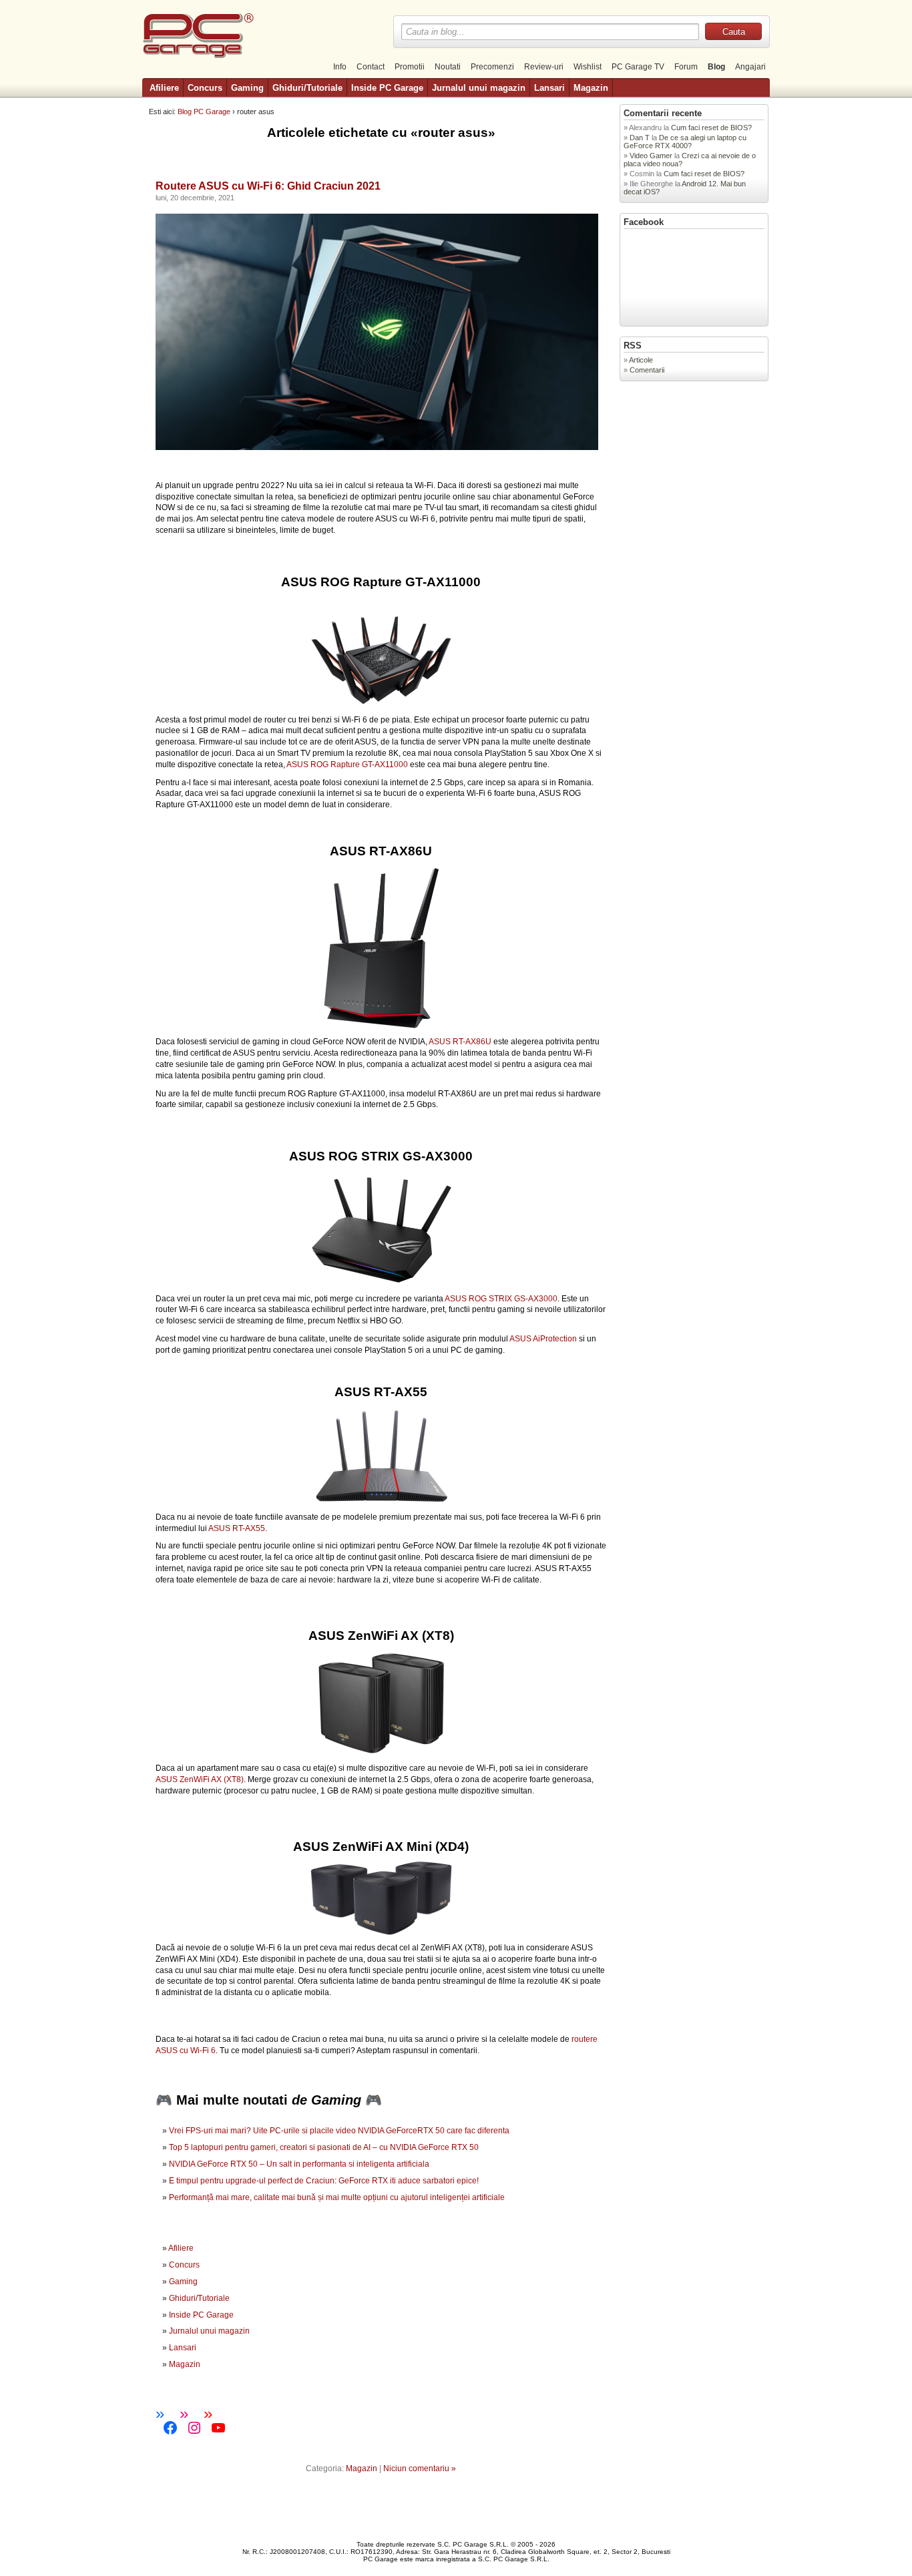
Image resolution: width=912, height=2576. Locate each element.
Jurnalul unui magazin (479, 88)
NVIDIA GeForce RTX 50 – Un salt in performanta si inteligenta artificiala (299, 2164)
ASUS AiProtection (542, 1339)
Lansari (549, 88)
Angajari (750, 67)
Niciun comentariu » (420, 2468)
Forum (686, 67)
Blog (716, 67)
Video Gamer (651, 156)
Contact (371, 67)
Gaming (247, 88)
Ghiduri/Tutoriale (307, 88)
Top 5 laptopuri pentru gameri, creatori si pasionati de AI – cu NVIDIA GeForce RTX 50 (324, 2147)
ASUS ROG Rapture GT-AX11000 (347, 765)
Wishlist (588, 67)
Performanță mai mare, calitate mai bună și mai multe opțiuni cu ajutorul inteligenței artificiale (337, 2197)
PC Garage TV (638, 67)
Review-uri (544, 67)
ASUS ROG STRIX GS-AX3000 (501, 1299)
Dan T (640, 138)
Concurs (205, 88)
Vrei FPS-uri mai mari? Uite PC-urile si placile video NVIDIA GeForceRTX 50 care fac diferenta (339, 2131)
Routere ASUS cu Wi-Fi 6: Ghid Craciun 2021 (268, 186)
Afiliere (164, 88)
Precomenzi (492, 67)
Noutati (448, 67)
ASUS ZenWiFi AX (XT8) (200, 1779)
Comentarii (647, 370)
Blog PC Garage (204, 112)
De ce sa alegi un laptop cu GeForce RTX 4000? (685, 142)
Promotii (410, 67)
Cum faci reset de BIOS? (712, 128)
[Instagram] (194, 2428)
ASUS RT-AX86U (460, 1042)
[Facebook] (170, 2428)
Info (340, 67)
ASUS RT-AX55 (237, 1528)
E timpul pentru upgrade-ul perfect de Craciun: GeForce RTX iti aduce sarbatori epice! (324, 2181)
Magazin (591, 88)
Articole (641, 360)
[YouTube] (218, 2428)
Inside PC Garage (387, 88)
